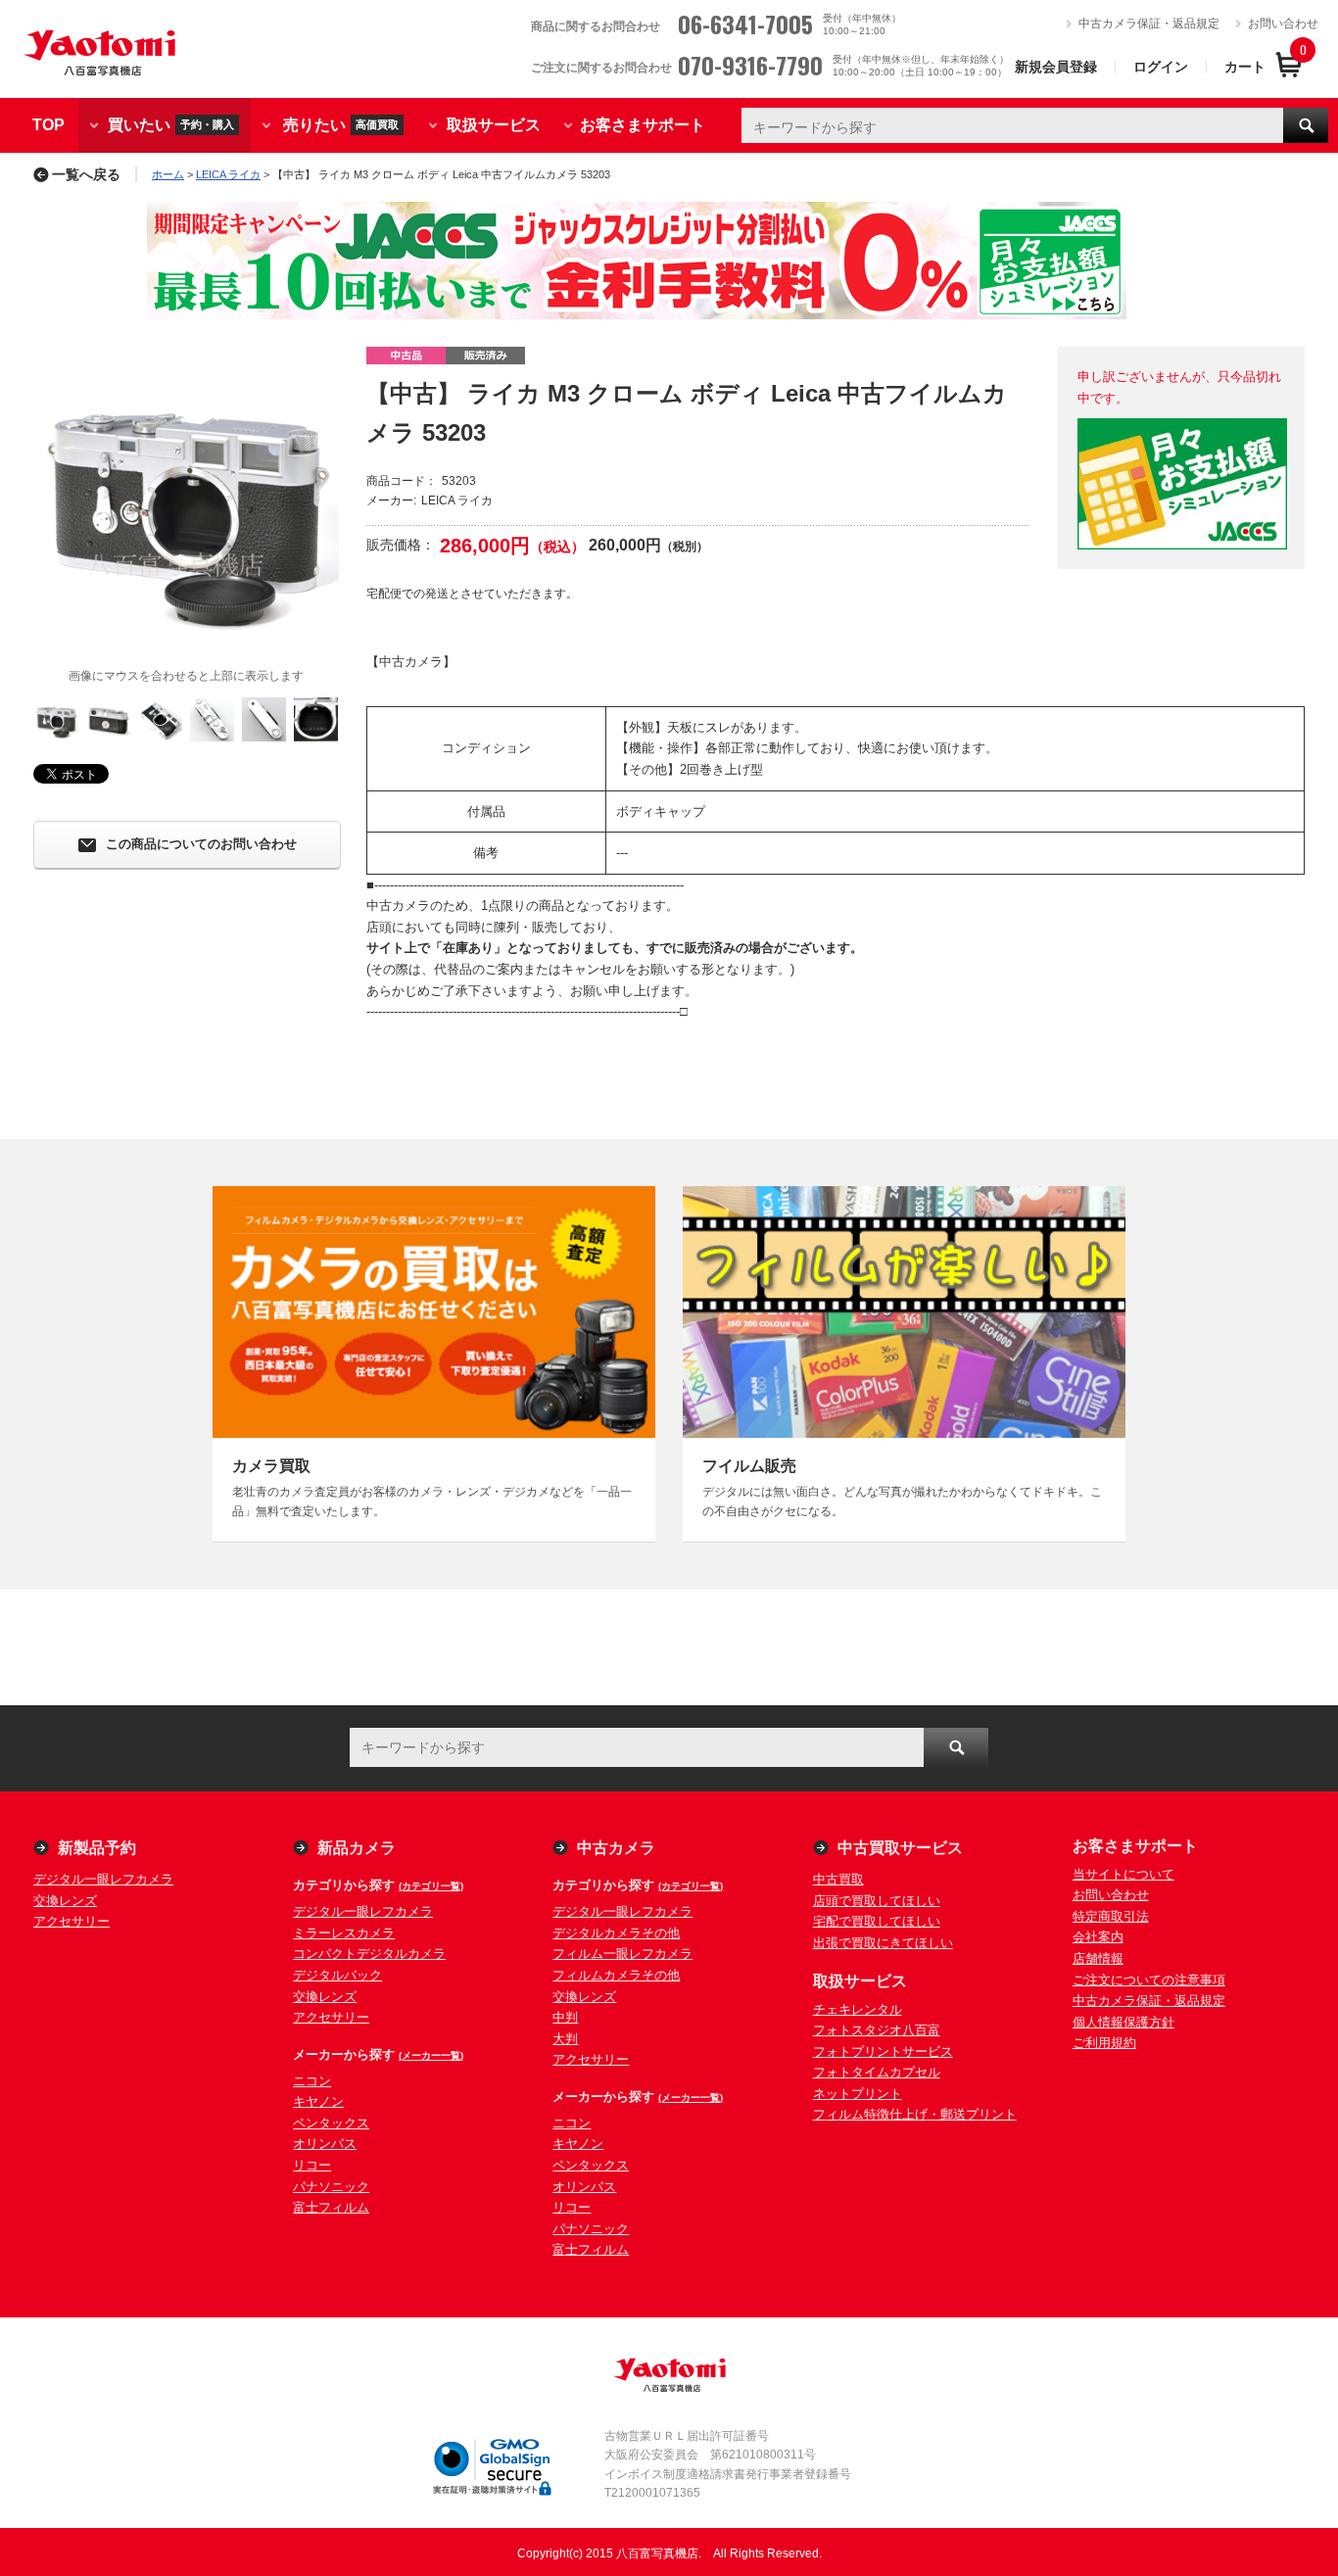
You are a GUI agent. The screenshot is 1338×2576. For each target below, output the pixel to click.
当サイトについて (1123, 1874)
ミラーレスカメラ (344, 1933)
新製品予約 (97, 1848)
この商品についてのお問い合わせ (201, 845)
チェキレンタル (858, 2009)
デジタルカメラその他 (616, 1933)
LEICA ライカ (228, 174)
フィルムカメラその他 (616, 1975)
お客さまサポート (643, 125)
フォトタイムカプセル (877, 2072)
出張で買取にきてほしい (883, 1943)
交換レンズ (65, 1901)
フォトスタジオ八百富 (877, 2030)
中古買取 (838, 1879)
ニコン (312, 2081)
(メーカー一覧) (431, 2055)
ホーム (168, 174)
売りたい (341, 124)
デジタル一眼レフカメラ (103, 1879)
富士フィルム (331, 2207)
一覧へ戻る (86, 174)
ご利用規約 (1104, 2043)
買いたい (171, 124)
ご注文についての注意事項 (1149, 1980)
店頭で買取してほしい (877, 1901)
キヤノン (318, 2101)
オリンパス (325, 2144)
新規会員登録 (1056, 67)
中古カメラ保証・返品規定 (1149, 24)
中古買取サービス (900, 1848)
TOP (48, 125)
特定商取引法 (1111, 1916)
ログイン (1161, 67)
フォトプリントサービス (883, 2051)
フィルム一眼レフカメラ (622, 1954)
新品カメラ (357, 1848)
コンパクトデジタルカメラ (369, 1954)
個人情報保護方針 (1123, 2022)
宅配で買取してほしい (877, 1921)
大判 (565, 2039)
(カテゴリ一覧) (431, 1886)
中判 (565, 2017)
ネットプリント (858, 2094)
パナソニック (331, 2187)
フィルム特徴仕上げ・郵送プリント (915, 2114)
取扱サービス (494, 125)
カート (1245, 67)
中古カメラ (616, 1848)
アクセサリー (72, 1921)
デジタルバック (337, 1975)
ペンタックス (331, 2123)
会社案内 (1098, 1937)
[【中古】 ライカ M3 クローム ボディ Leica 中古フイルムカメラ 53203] (186, 500)
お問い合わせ (1283, 24)
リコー (312, 2165)
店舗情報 (1098, 1958)
